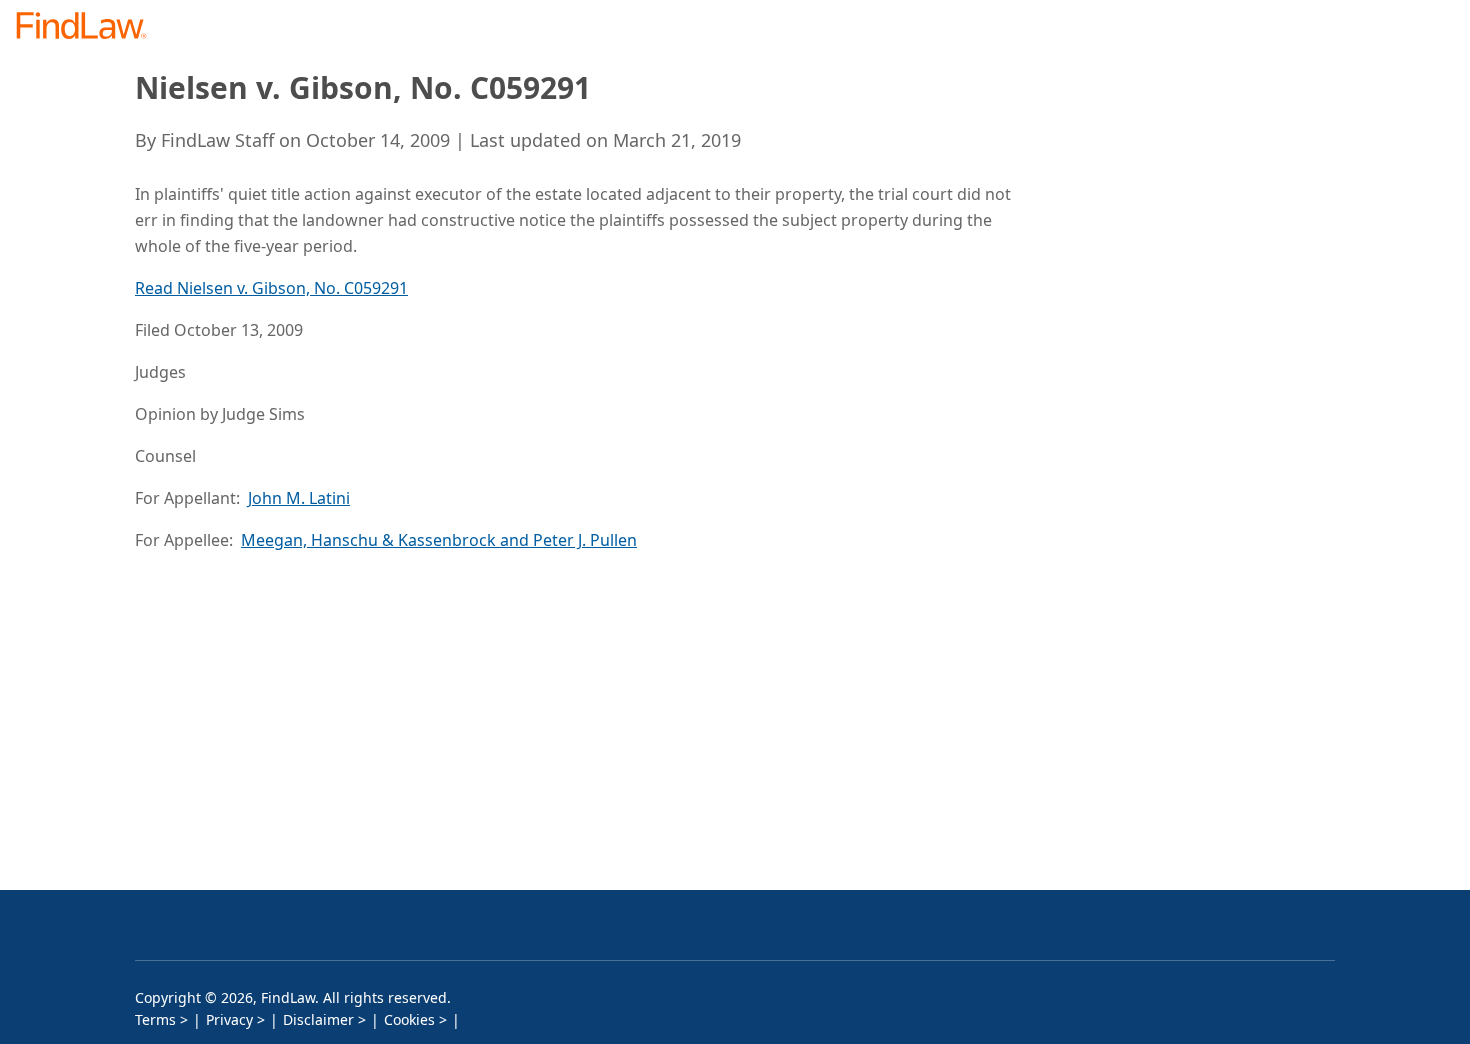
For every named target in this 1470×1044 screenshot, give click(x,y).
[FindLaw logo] (89, 27)
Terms (155, 1019)
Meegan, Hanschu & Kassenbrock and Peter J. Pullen (439, 540)
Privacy (229, 1019)
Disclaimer (318, 1019)
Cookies (409, 1019)
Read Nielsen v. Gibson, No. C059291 (271, 288)
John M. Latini (299, 498)
